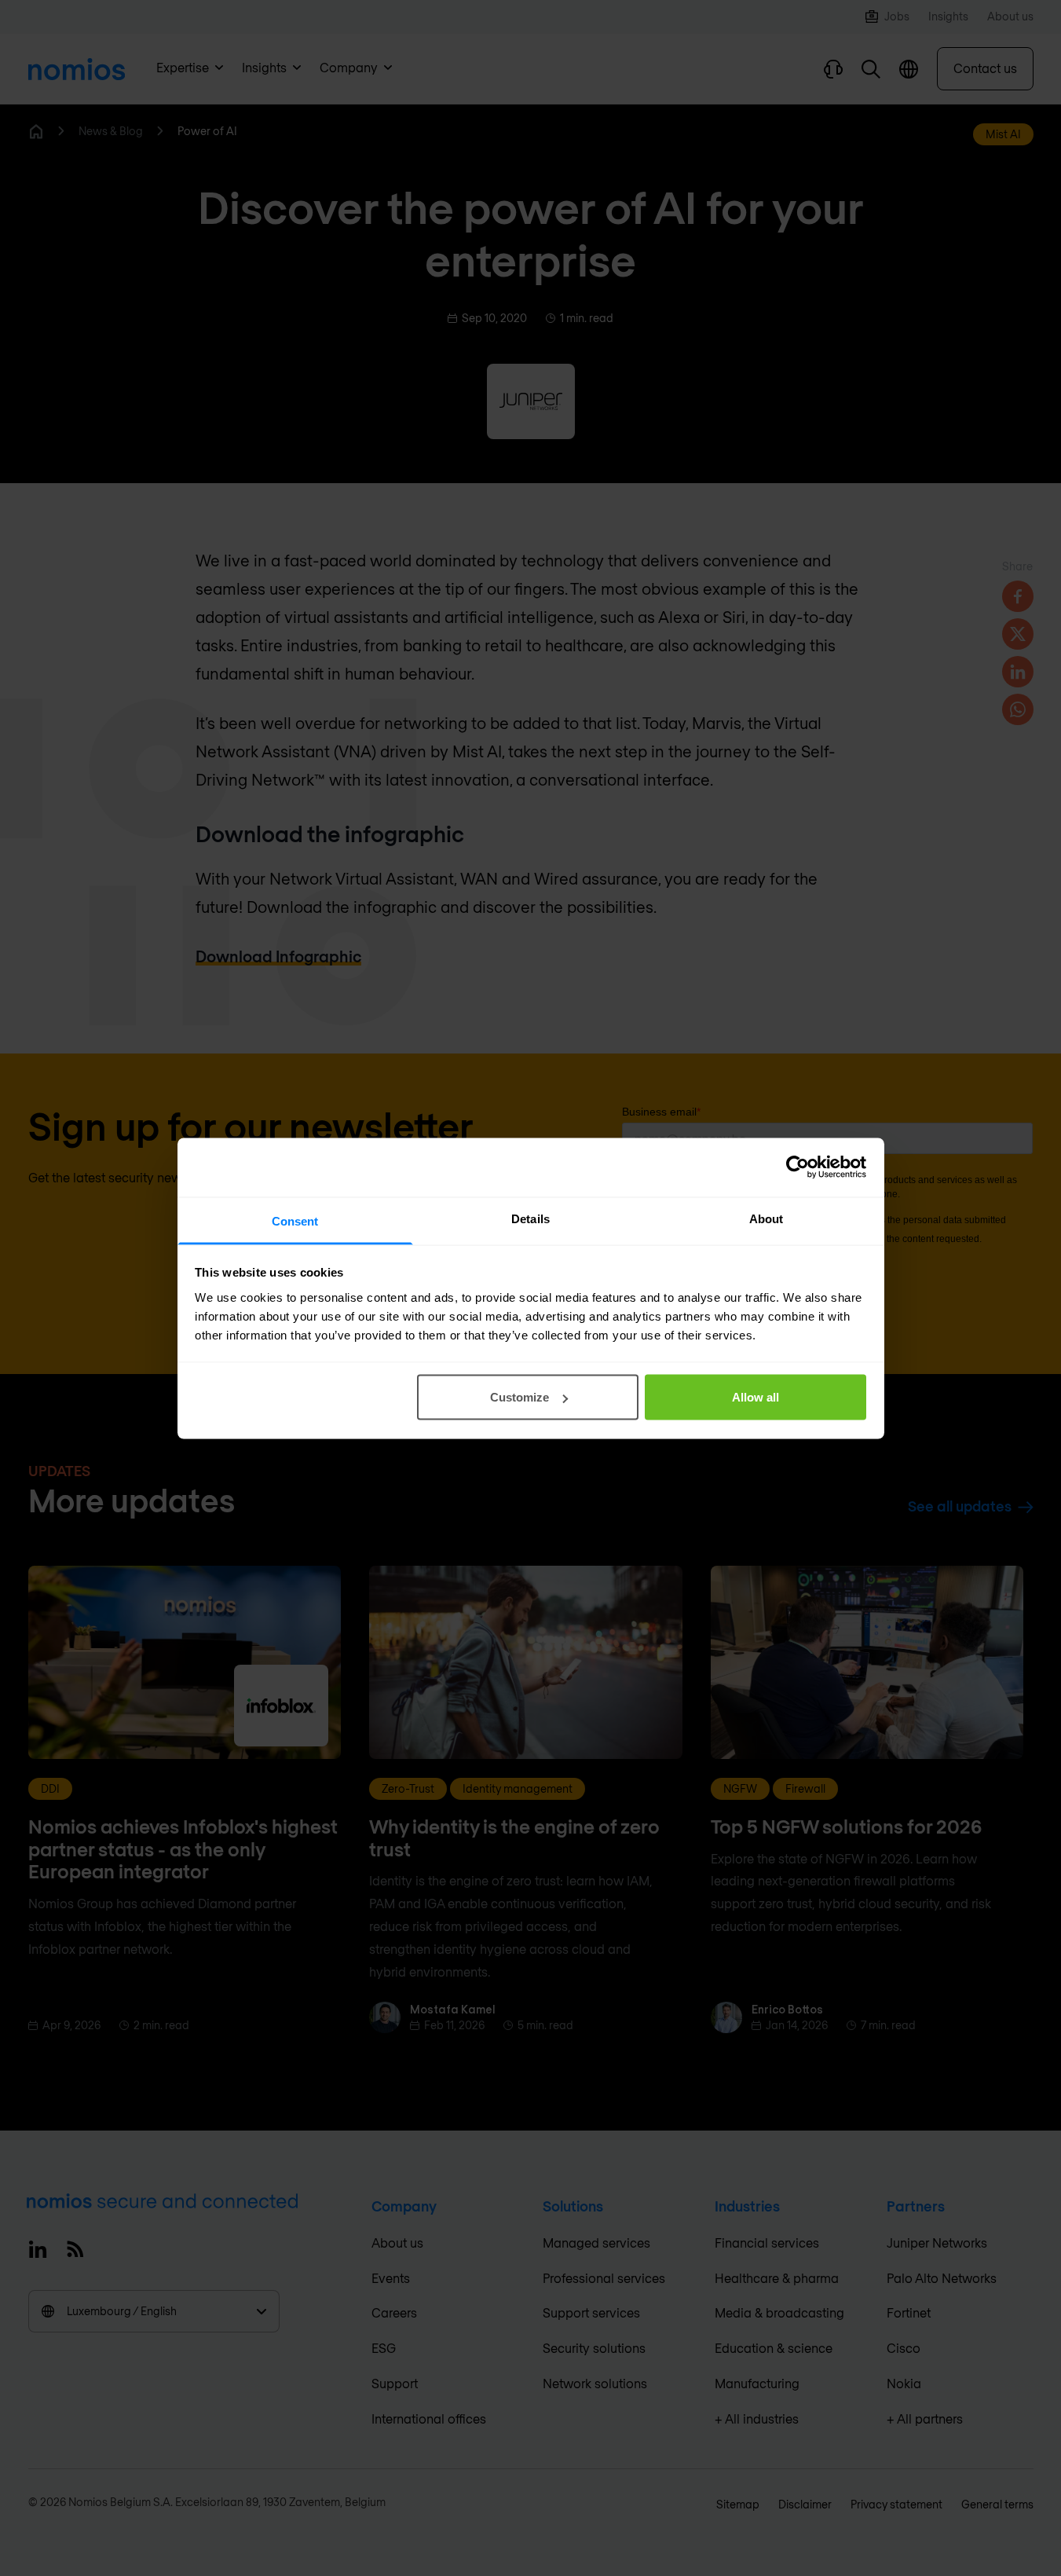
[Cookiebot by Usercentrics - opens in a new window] (798, 1167)
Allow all (756, 1397)
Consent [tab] (295, 1220)
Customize (520, 1397)
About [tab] (766, 1218)
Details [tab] (530, 1218)
